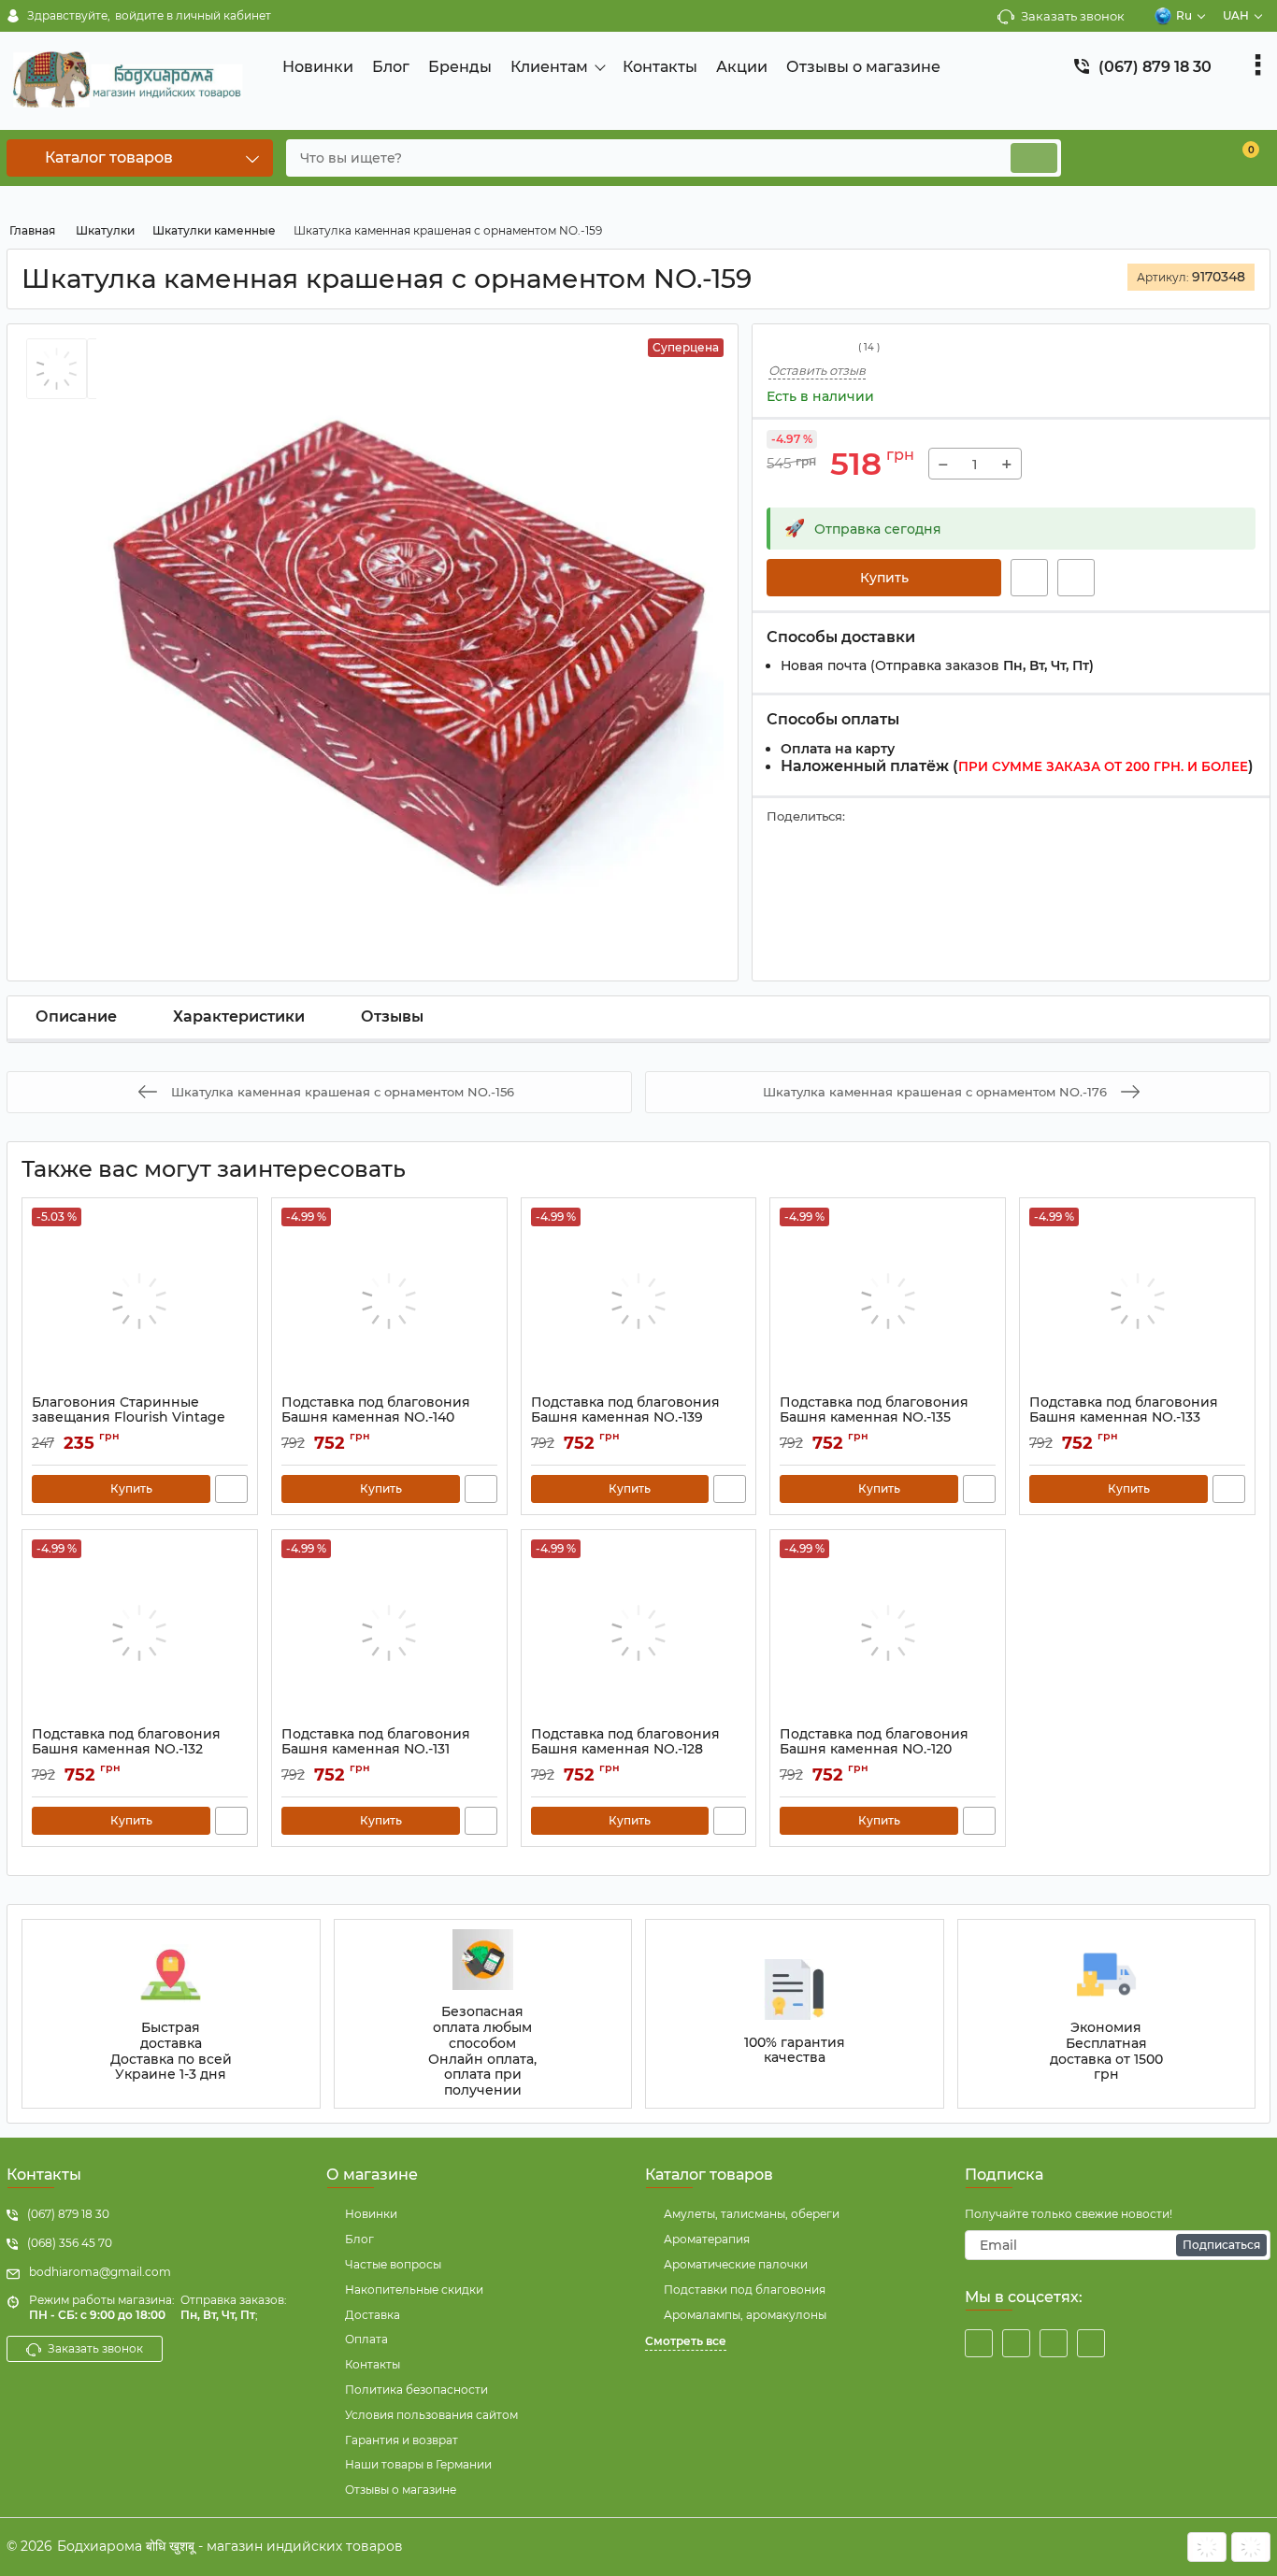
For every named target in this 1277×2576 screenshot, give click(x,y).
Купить (884, 578)
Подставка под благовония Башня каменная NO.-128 (625, 1751)
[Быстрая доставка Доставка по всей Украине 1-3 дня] (171, 2014)
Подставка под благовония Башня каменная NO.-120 (874, 1751)
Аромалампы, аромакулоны (745, 2315)
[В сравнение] (1076, 578)
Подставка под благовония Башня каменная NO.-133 (1124, 1419)
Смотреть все (686, 2341)
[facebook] (979, 2343)
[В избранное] (1029, 578)
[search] (1034, 158)
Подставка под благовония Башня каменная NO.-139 (625, 1419)
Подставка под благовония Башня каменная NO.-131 (376, 1751)
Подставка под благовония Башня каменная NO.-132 (126, 1751)
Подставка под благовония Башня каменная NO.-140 (376, 1419)
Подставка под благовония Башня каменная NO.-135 (874, 1419)
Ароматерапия (707, 2239)
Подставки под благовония (745, 2290)
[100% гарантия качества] (795, 2014)
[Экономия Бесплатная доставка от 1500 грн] (1107, 2014)
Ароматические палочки (736, 2264)
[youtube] (1091, 2343)
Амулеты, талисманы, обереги (752, 2214)
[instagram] (1054, 2343)
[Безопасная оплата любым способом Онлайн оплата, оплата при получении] (483, 2014)
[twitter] (1016, 2343)
